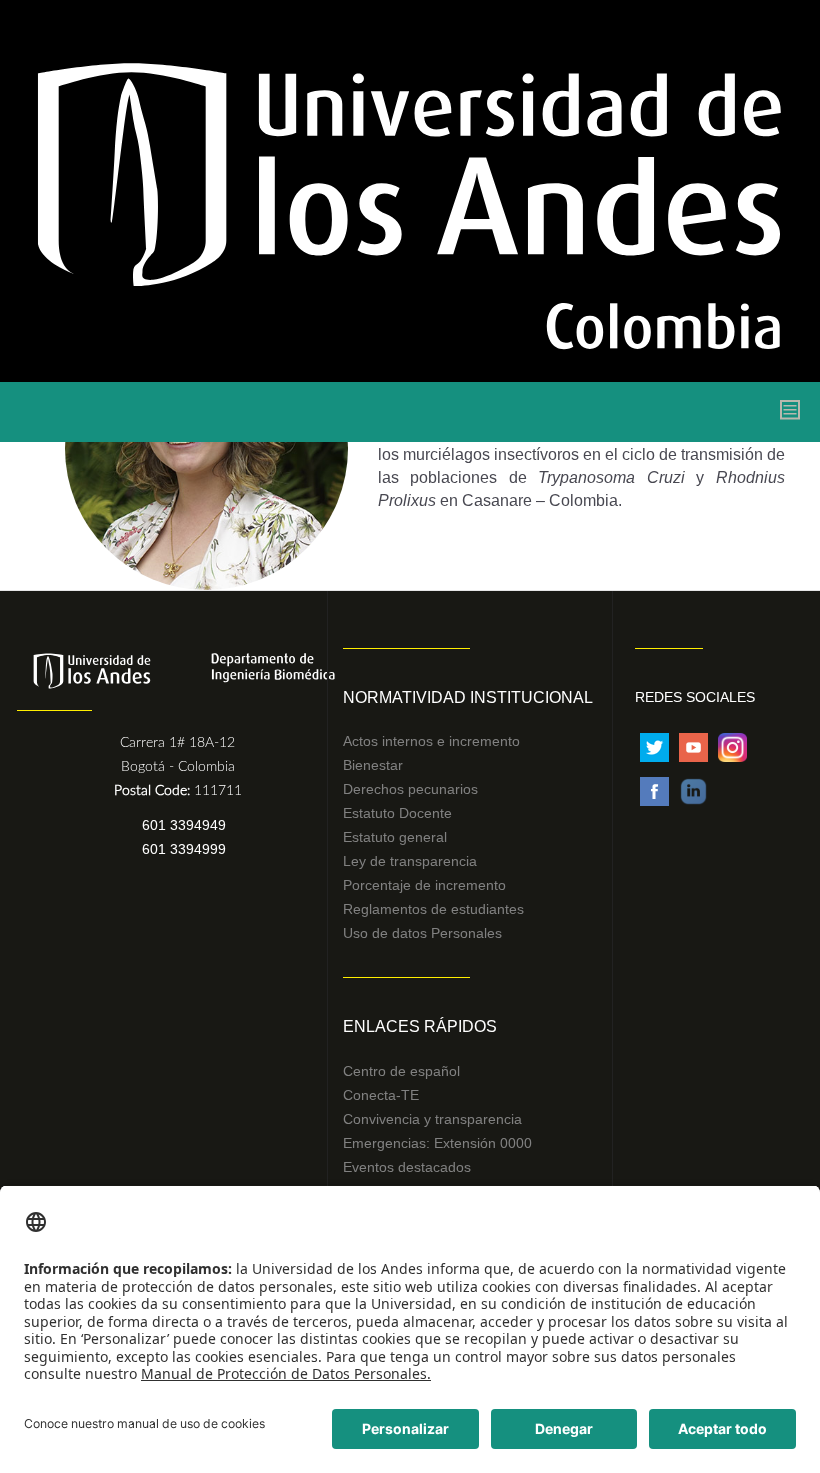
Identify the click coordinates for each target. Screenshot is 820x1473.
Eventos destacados (407, 1167)
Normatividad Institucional (468, 697)
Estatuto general (395, 837)
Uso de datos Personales (422, 933)
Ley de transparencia (410, 861)
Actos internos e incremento (431, 741)
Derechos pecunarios (410, 789)
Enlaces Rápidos (420, 1026)
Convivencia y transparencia (432, 1119)
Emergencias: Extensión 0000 (437, 1143)
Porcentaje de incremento (424, 885)
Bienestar (373, 765)
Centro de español (401, 1071)
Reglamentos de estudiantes (433, 909)
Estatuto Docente (397, 813)
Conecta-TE (381, 1095)
